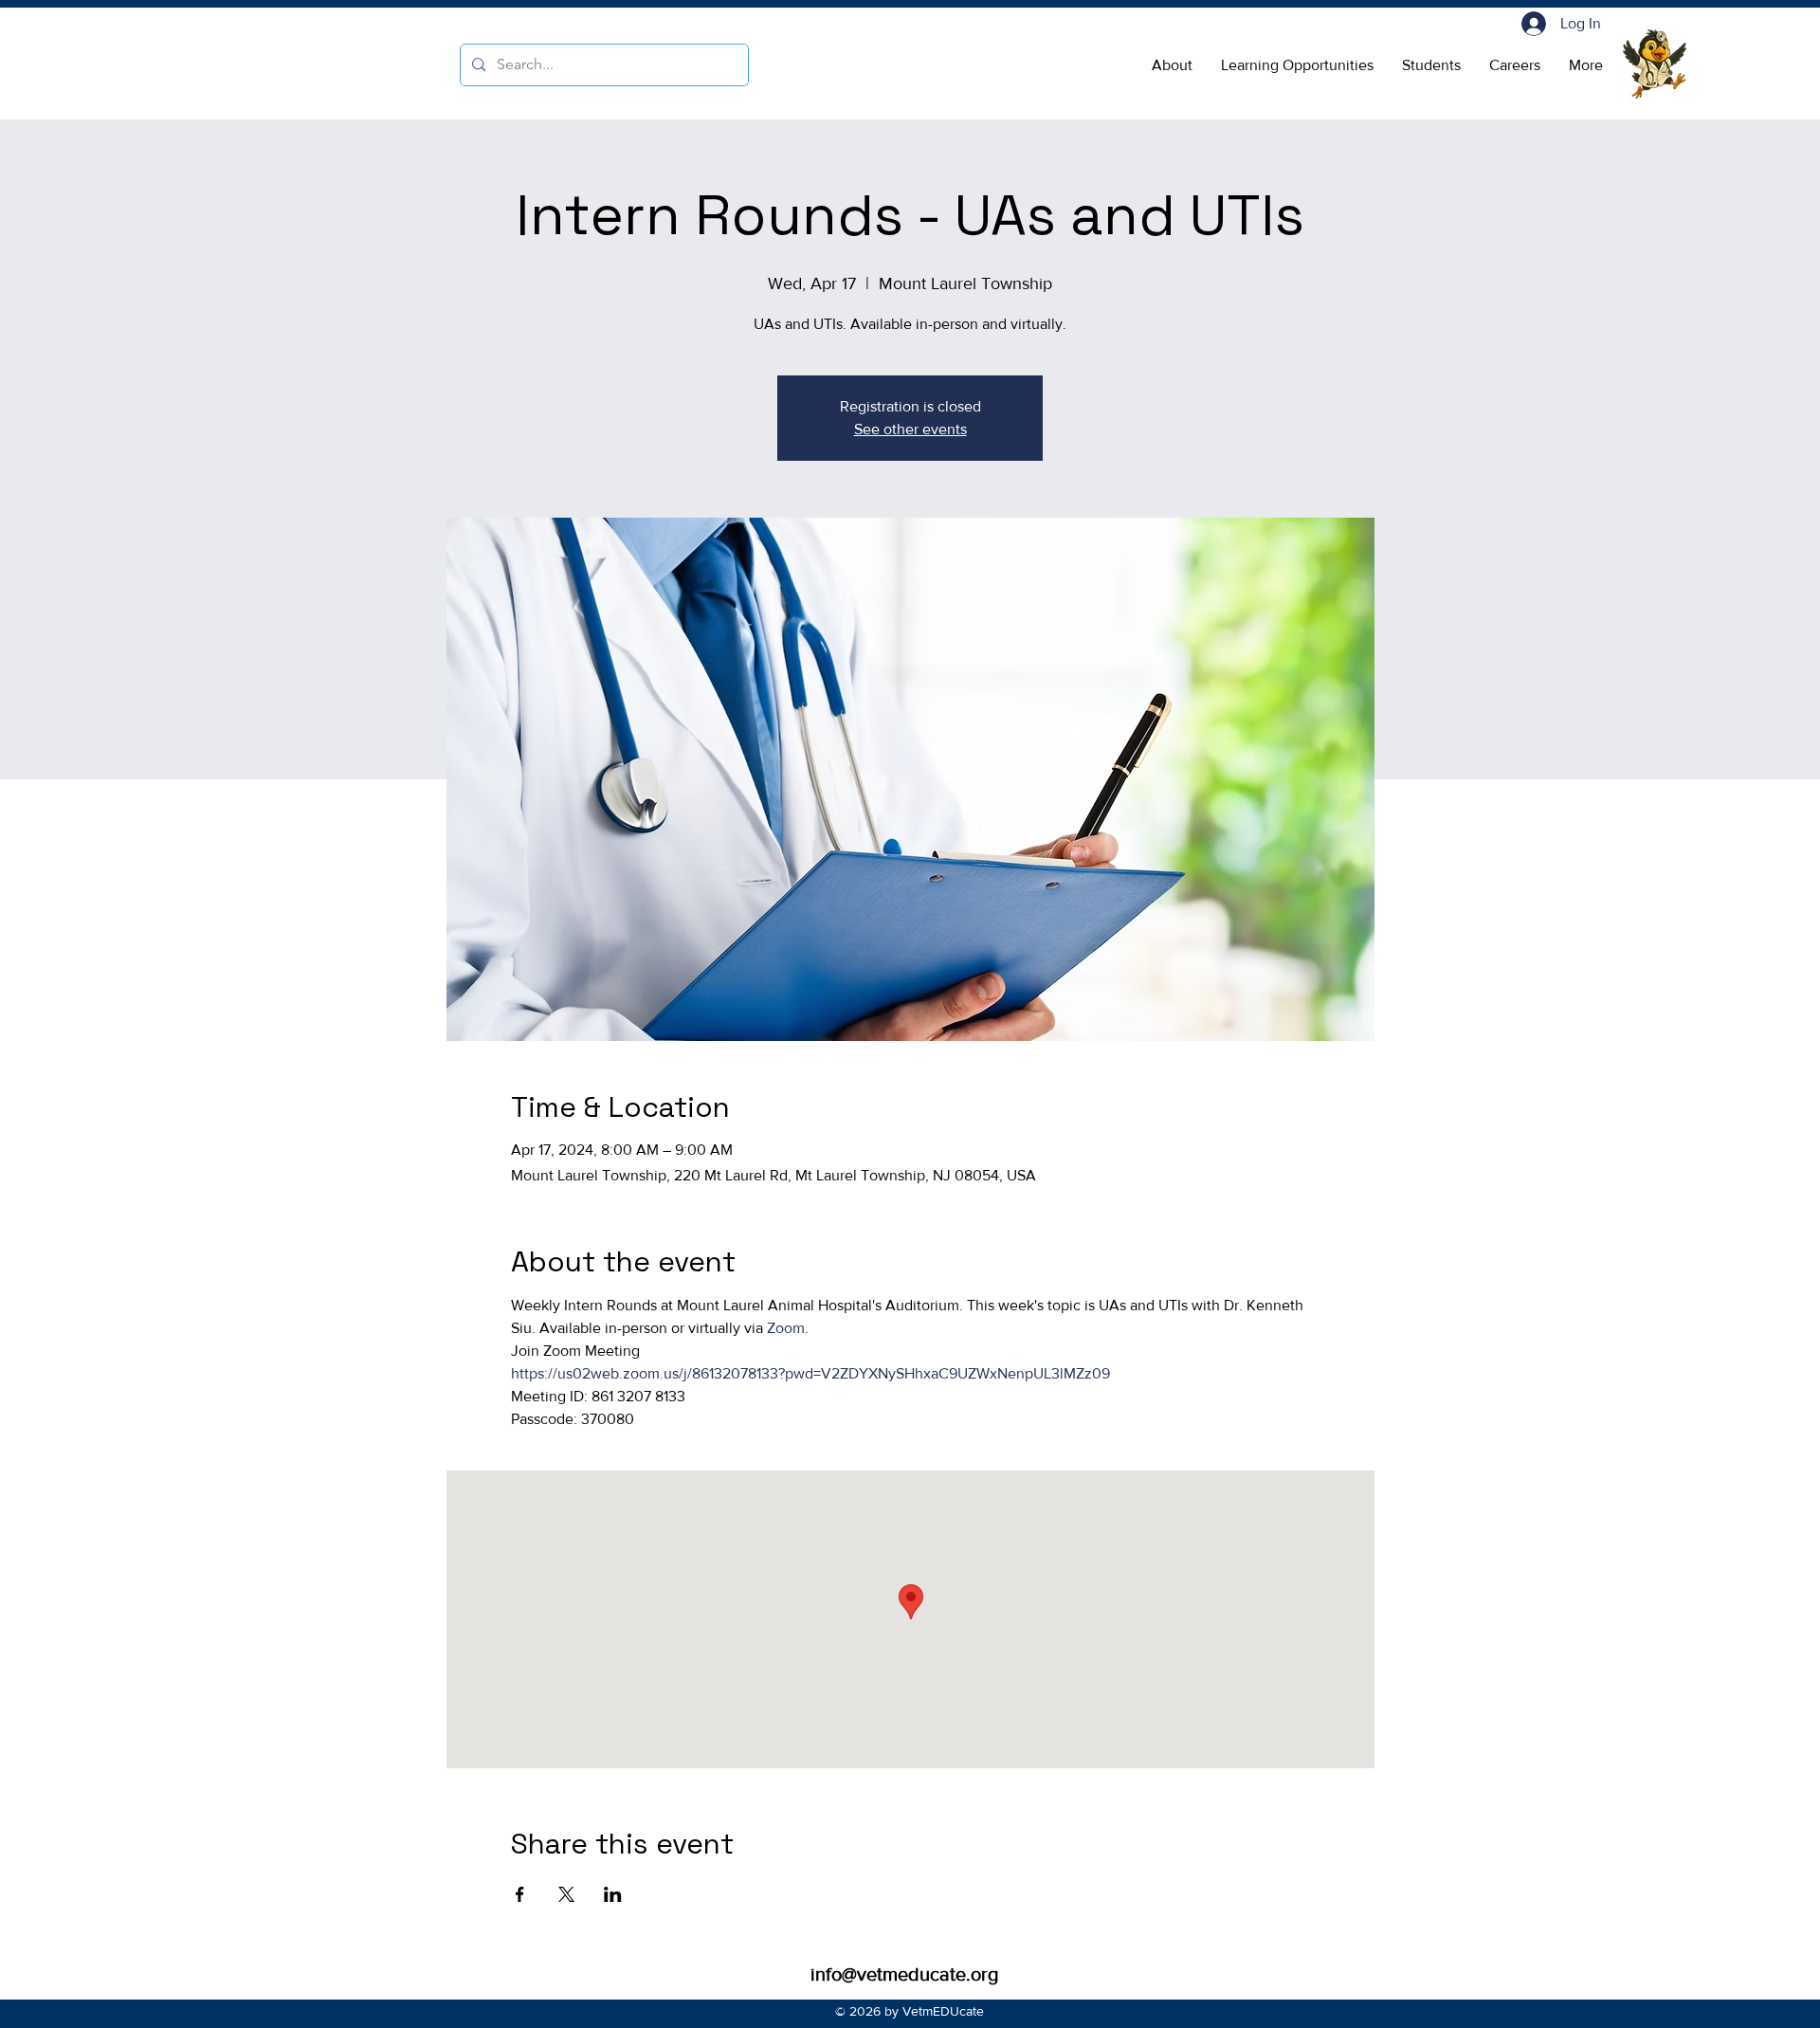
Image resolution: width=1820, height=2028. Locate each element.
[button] (1172, 65)
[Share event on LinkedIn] (613, 1894)
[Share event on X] (566, 1894)
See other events (910, 429)
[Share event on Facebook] (520, 1894)
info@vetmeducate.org (904, 1974)
